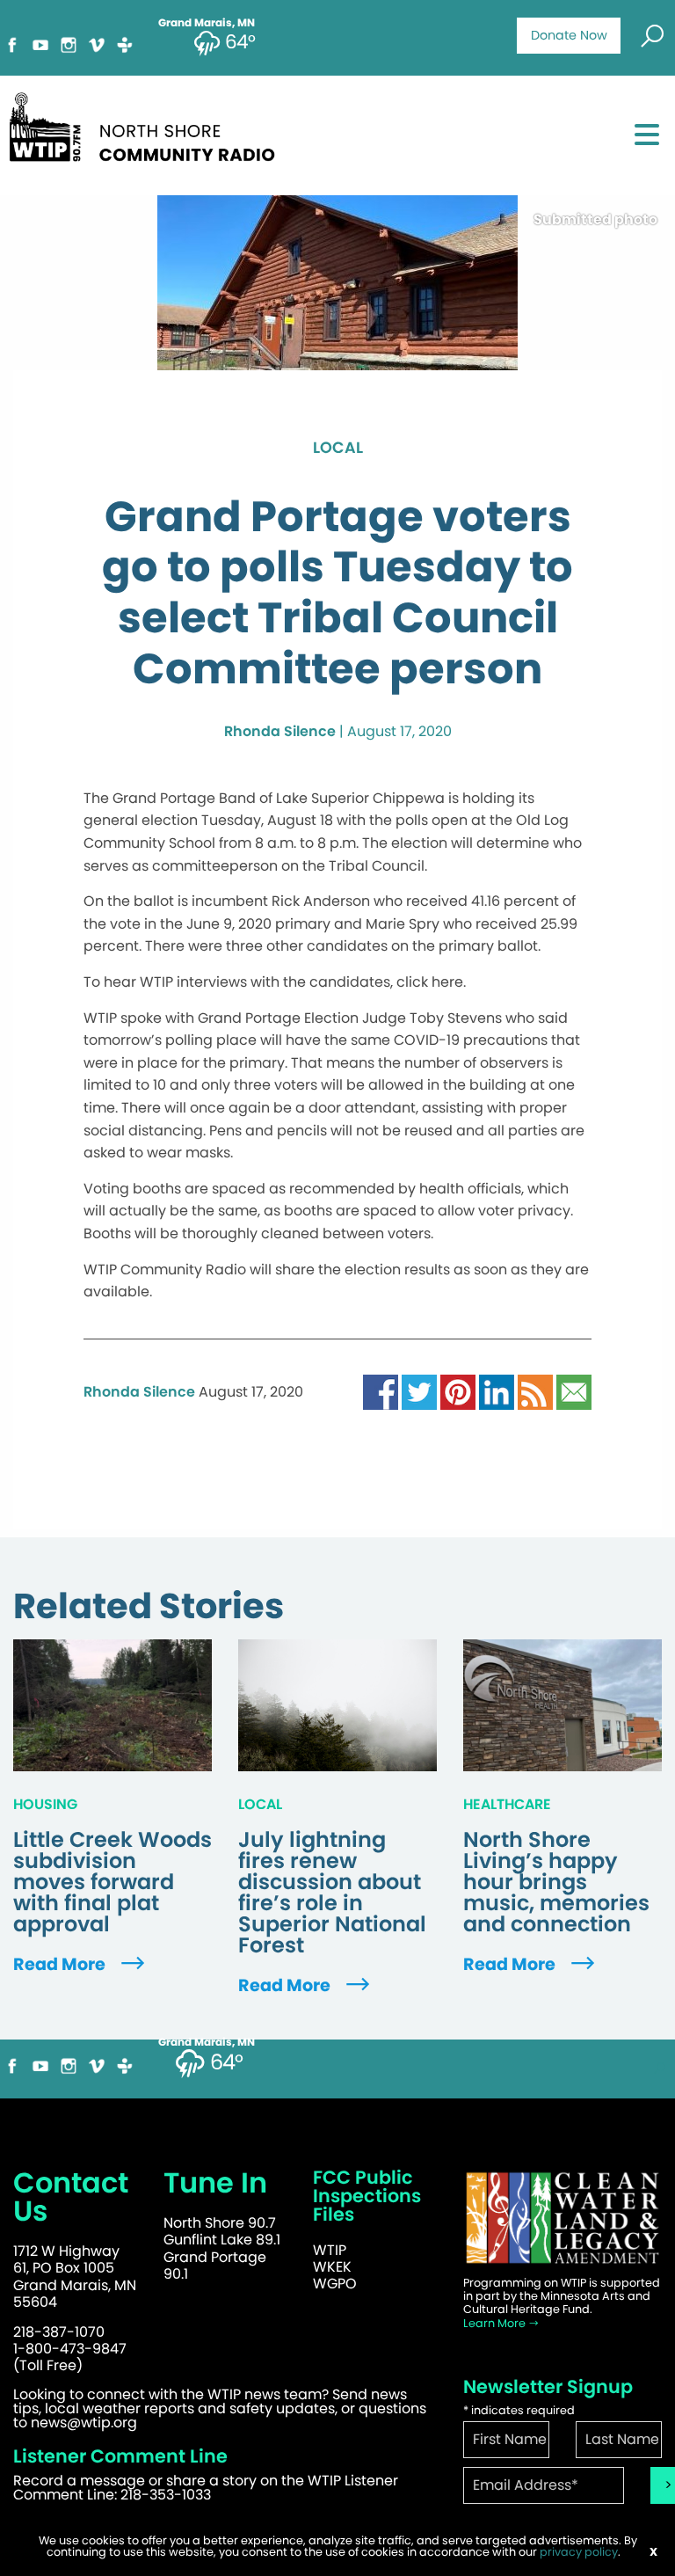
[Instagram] (69, 44)
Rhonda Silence (280, 731)
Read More (61, 1964)
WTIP (330, 2250)
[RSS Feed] (535, 1391)
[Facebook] (12, 44)
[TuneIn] (125, 44)
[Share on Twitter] (419, 1391)
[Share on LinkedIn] (497, 1391)
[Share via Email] (574, 1391)
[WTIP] (148, 124)
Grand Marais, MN (207, 2042)
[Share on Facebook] (381, 1391)
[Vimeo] (97, 44)
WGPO (335, 2284)
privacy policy (579, 2552)
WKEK (332, 2267)
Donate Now (569, 35)
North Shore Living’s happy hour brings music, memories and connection (556, 1882)
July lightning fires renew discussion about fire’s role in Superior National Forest (332, 1893)
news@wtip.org (84, 2423)
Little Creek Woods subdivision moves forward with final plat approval (112, 1882)
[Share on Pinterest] (458, 1391)
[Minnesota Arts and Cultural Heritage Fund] (562, 2218)
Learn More (496, 2323)
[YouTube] (40, 44)
